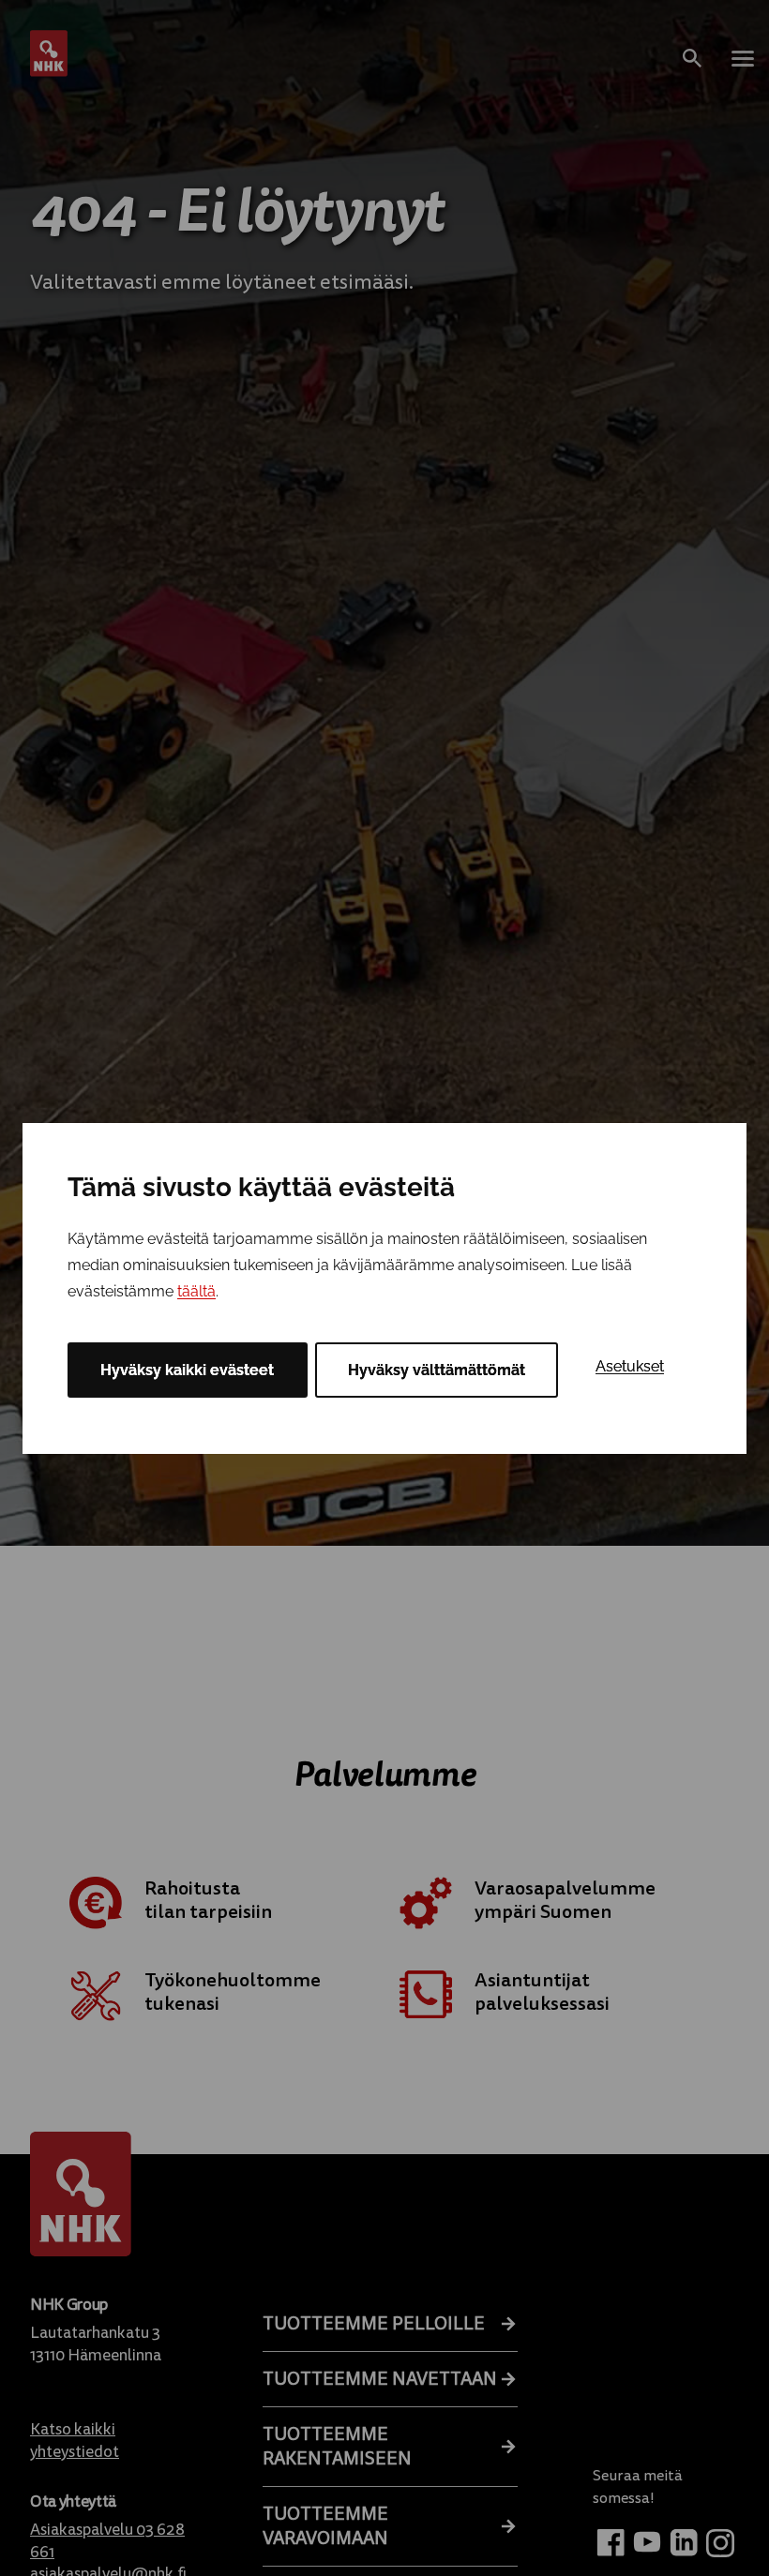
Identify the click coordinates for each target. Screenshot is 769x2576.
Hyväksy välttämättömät (437, 1370)
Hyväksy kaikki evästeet (187, 1370)
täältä (196, 1291)
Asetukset (630, 1366)
